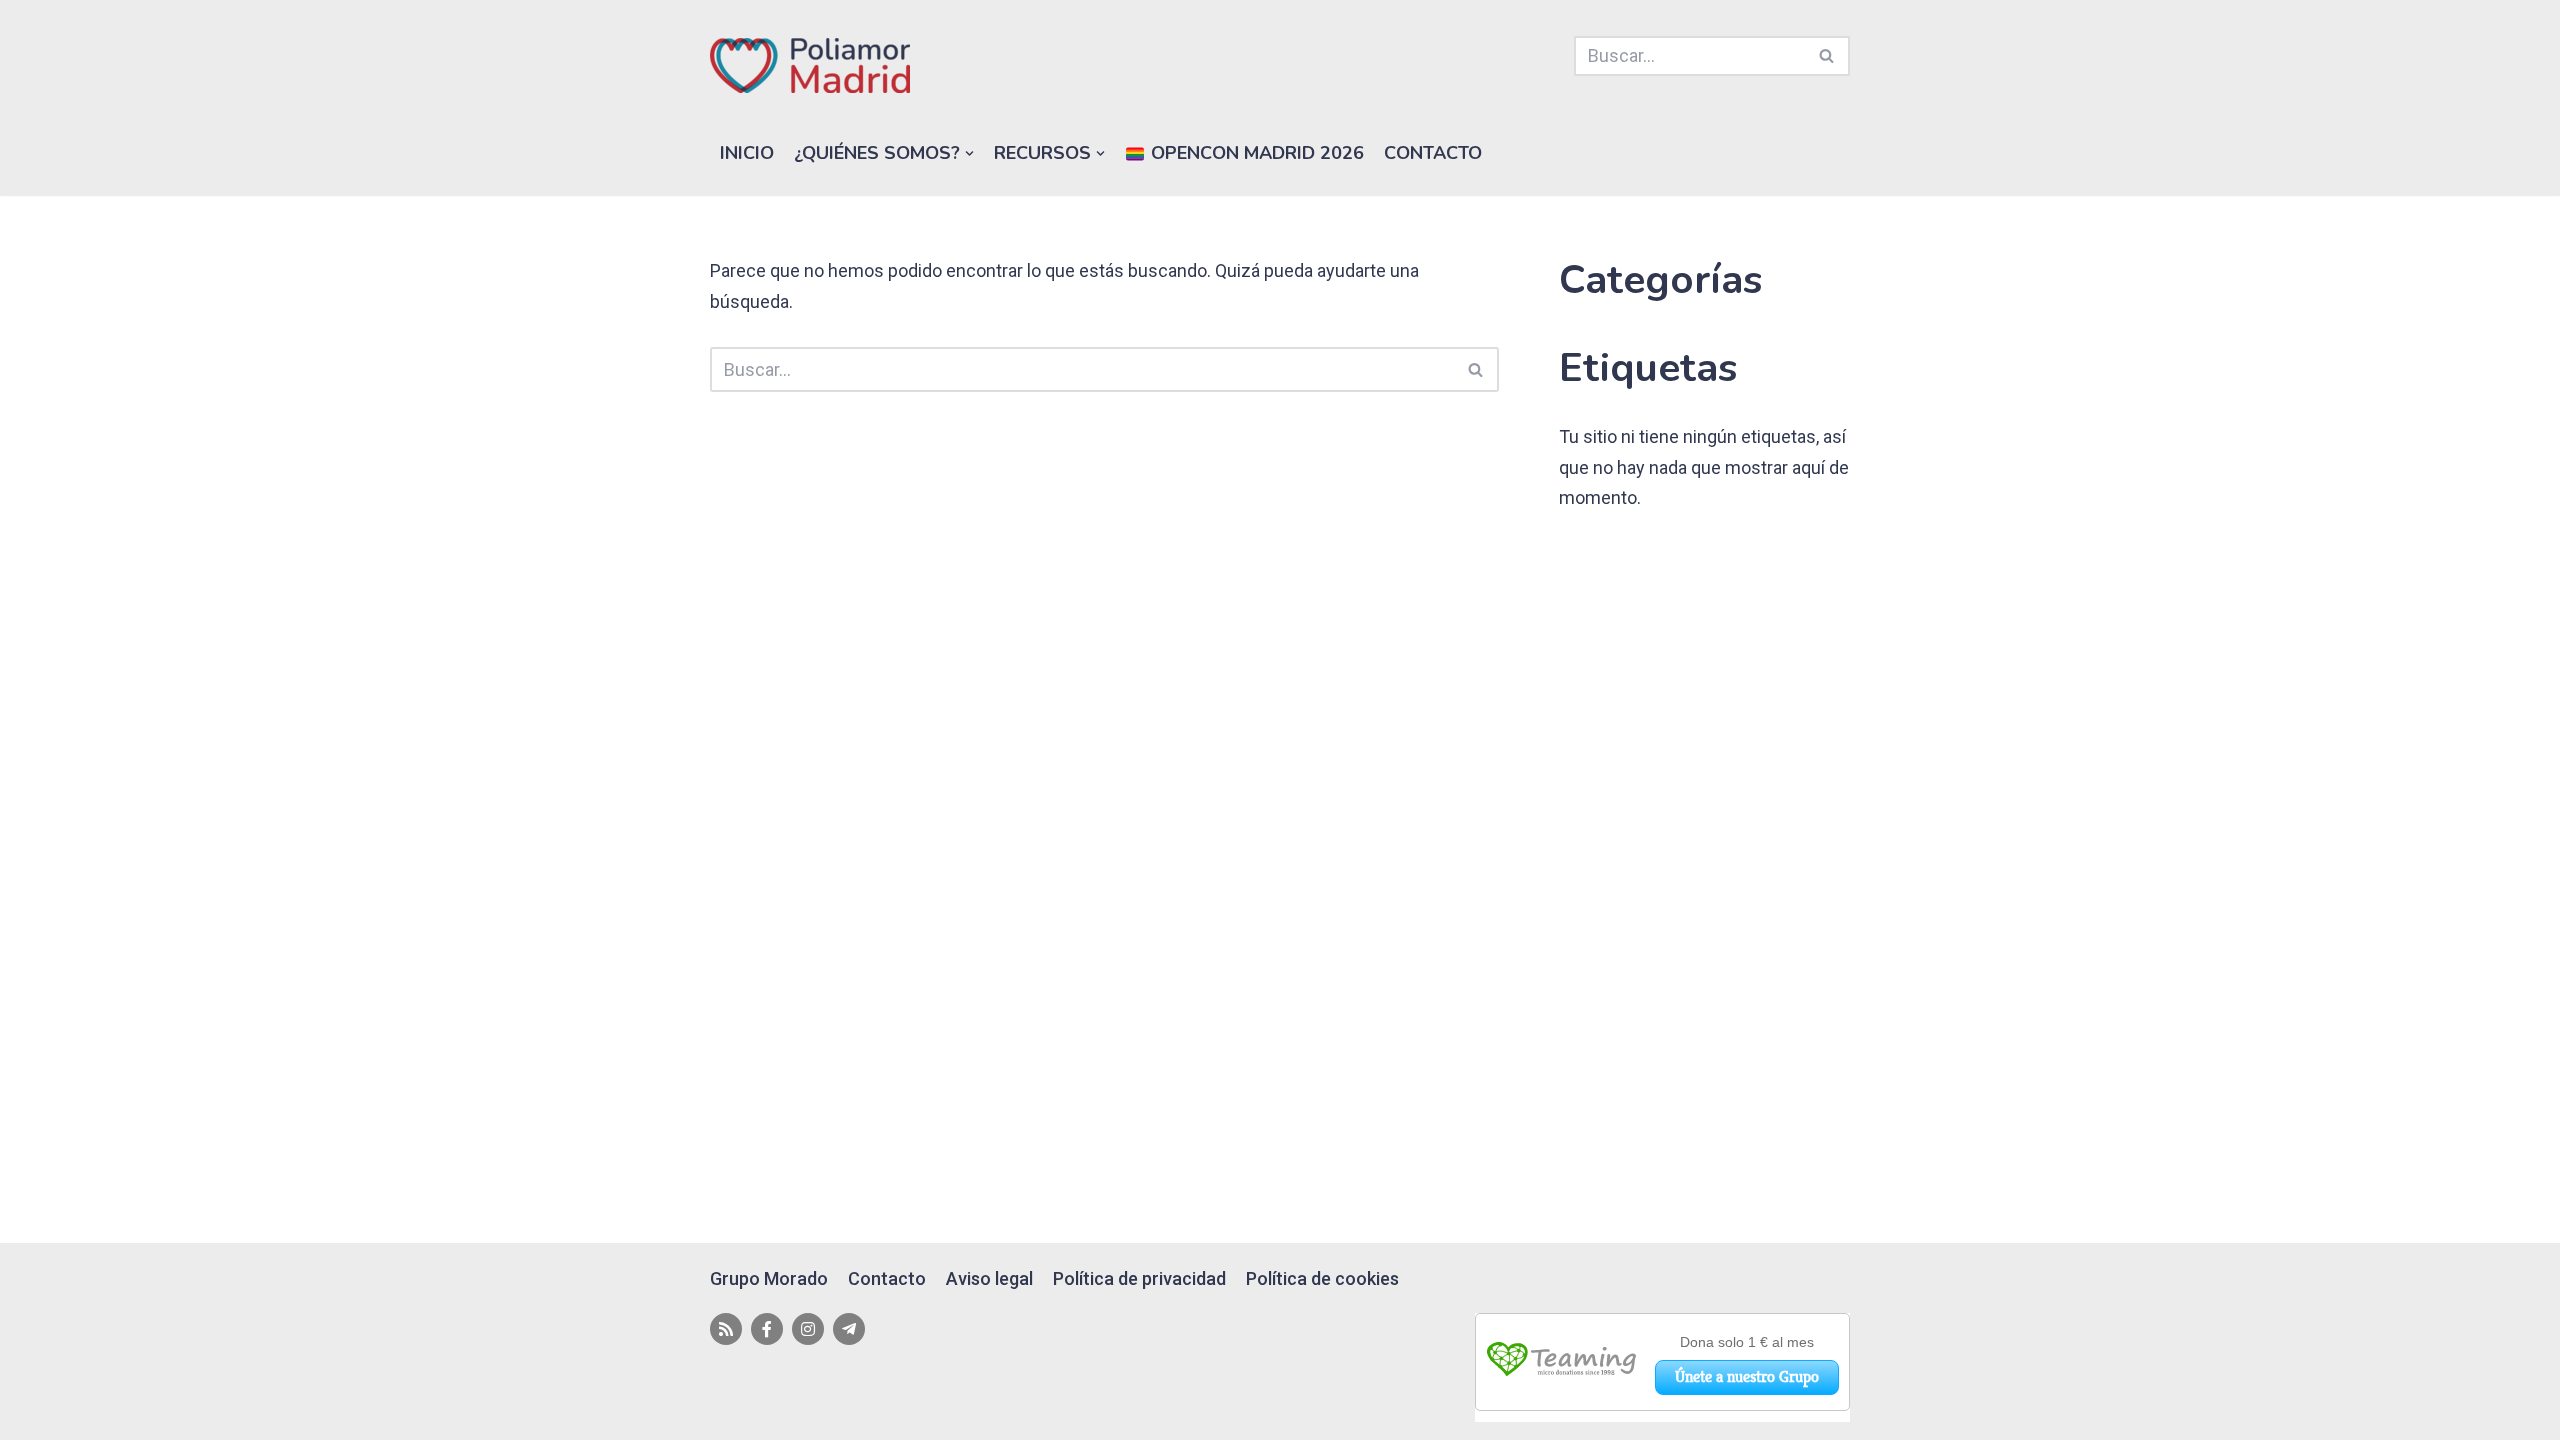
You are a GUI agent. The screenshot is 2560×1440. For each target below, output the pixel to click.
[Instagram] (808, 1329)
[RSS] (726, 1329)
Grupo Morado (769, 1278)
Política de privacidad (1139, 1278)
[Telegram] (849, 1329)
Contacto (1433, 153)
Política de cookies (1322, 1278)
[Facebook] (767, 1329)
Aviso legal (989, 1278)
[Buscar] (1827, 56)
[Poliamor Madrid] (810, 65)
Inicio (747, 153)
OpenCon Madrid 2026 (1255, 153)
